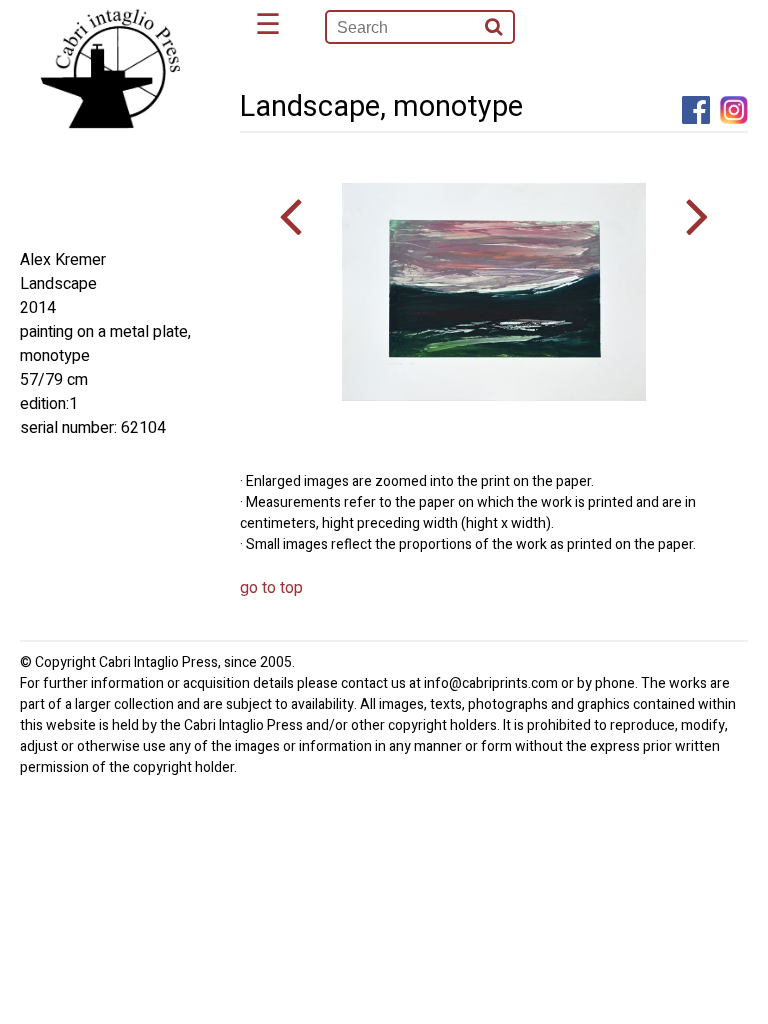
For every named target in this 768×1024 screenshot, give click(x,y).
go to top (271, 588)
